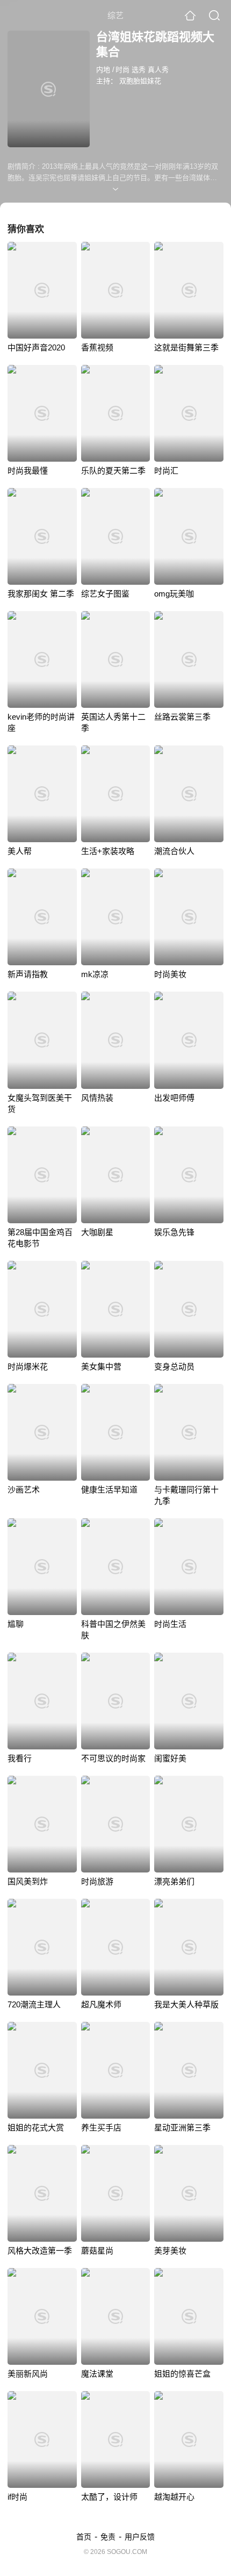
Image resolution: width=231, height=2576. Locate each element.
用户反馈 (140, 2537)
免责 (108, 2537)
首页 (84, 2537)
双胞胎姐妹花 (140, 81)
